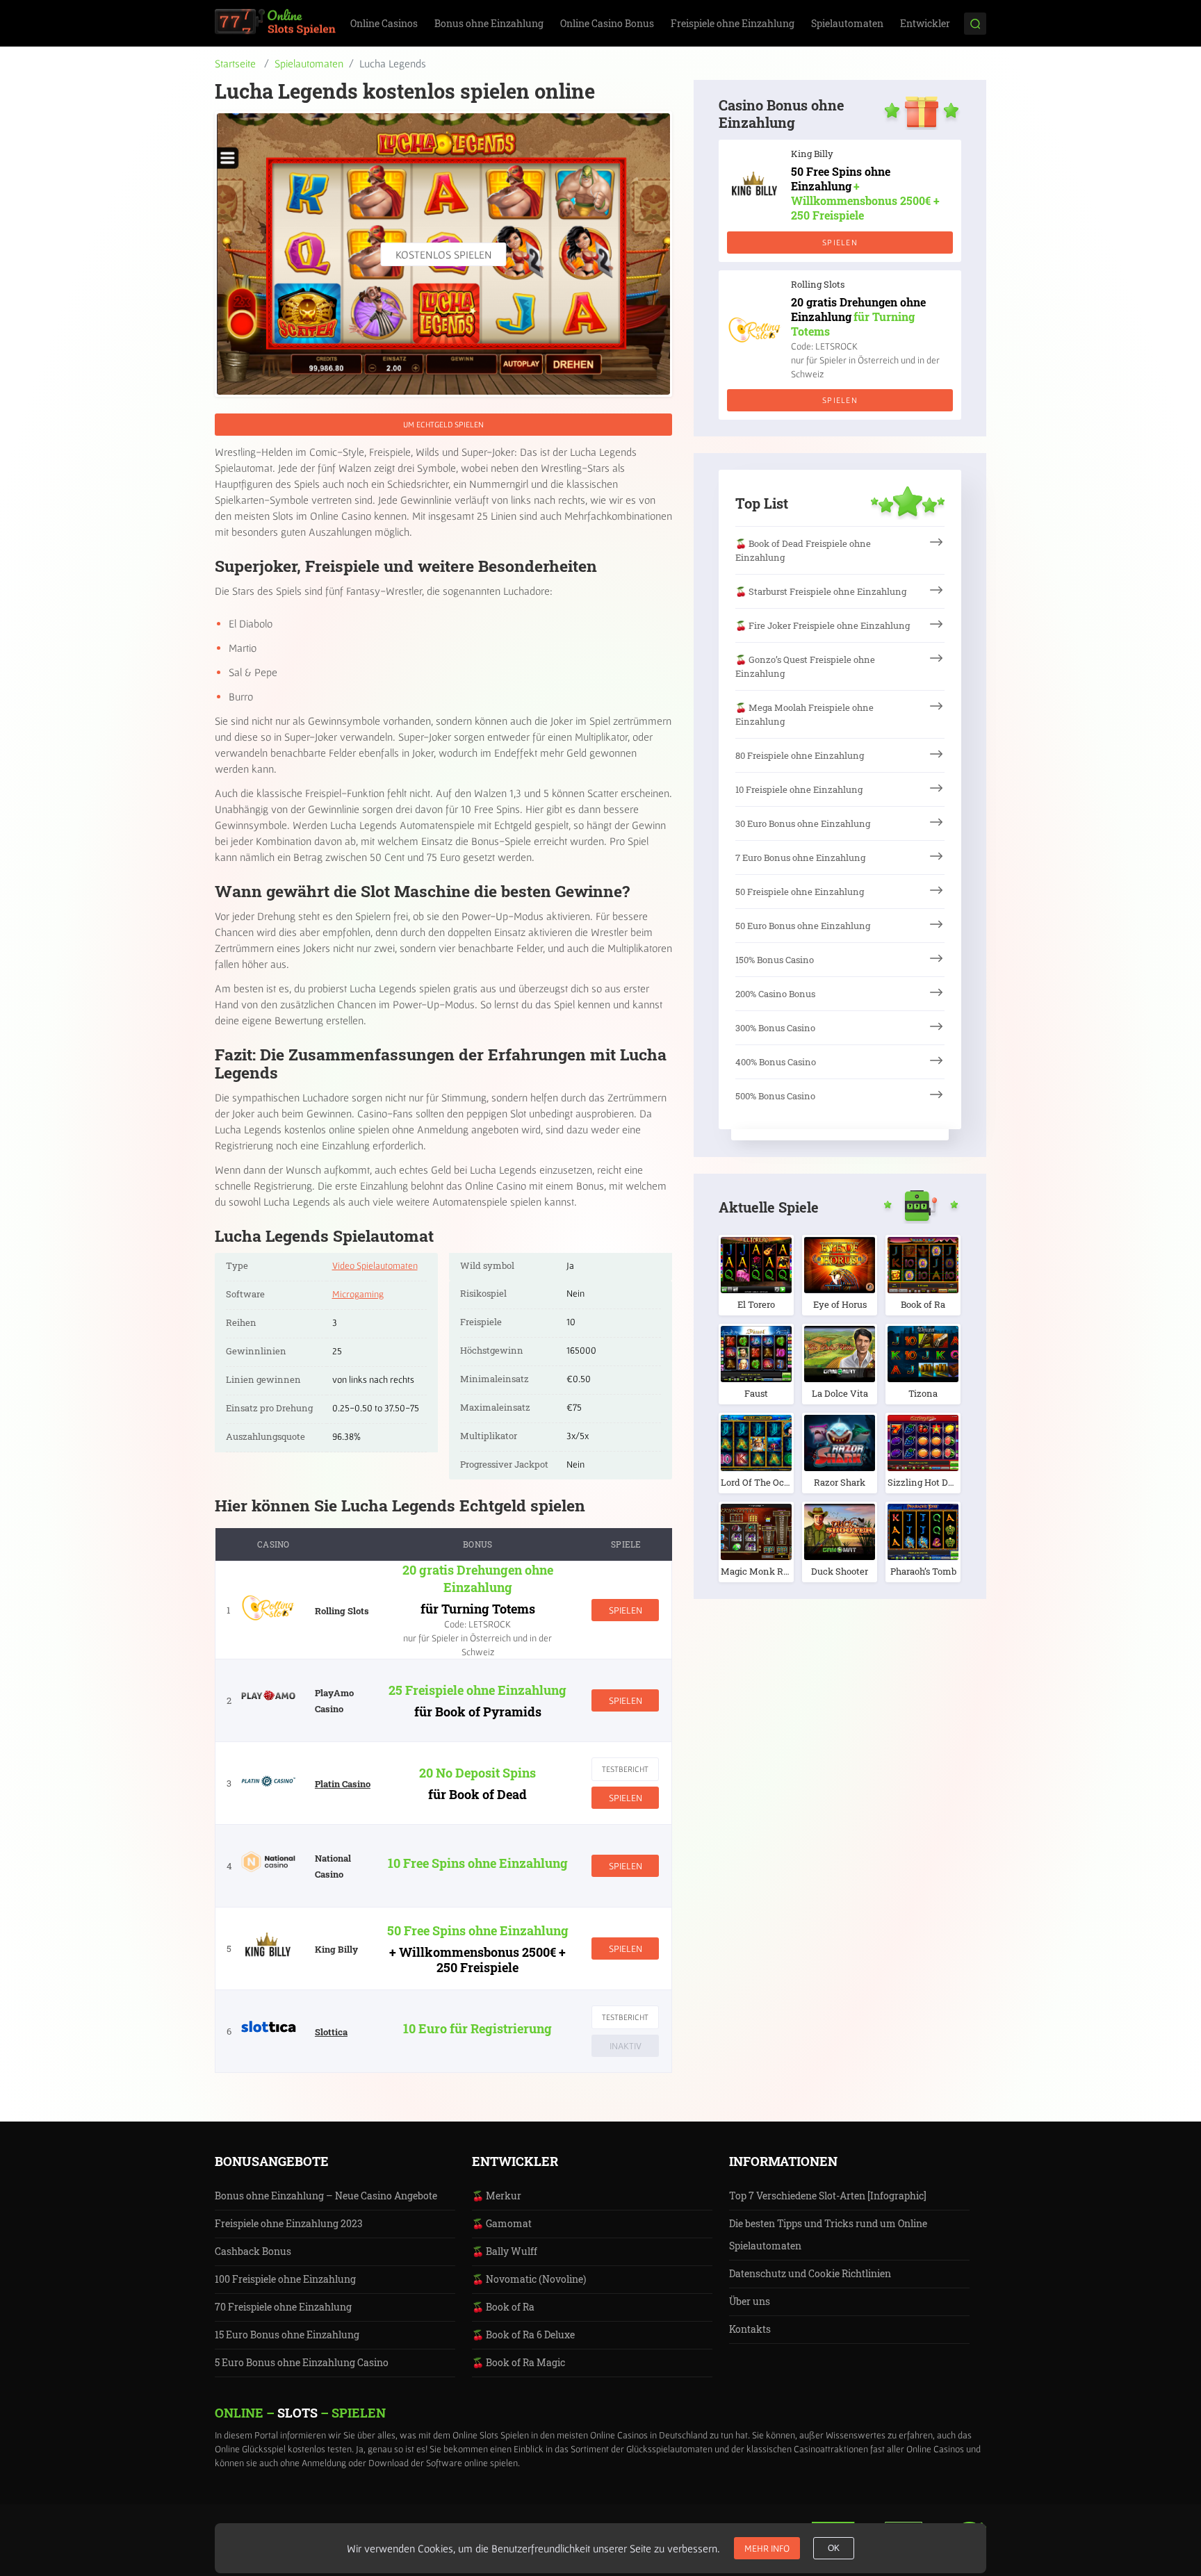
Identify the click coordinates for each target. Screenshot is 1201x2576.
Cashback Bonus (253, 2251)
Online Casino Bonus (607, 23)
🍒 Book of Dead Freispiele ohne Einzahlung (803, 550)
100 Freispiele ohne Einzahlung (285, 2279)
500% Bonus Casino (775, 1096)
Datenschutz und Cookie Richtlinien (810, 2273)
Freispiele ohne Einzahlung (733, 23)
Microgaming (358, 1294)
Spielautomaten (847, 23)
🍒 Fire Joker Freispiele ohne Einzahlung (823, 625)
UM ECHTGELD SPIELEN (443, 424)
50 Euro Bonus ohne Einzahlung (803, 926)
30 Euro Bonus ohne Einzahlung (803, 823)
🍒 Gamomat (502, 2223)
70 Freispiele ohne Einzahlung (283, 2307)
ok (834, 2548)
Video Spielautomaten (375, 1265)
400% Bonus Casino (776, 1062)
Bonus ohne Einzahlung (489, 23)
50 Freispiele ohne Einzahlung (800, 892)
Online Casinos (384, 23)
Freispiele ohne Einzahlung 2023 (289, 2223)
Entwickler (925, 23)
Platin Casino (343, 1784)
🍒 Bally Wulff (505, 2251)
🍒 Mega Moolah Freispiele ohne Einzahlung (804, 714)
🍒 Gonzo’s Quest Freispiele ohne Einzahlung (805, 666)
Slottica (331, 2032)
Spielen (626, 1610)
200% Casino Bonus (775, 994)
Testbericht (625, 1769)
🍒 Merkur (497, 2196)
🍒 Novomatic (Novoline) (529, 2279)
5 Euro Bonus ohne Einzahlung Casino (302, 2362)
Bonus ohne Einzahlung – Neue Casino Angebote (326, 2196)
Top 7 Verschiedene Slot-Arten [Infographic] (828, 2196)
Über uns (750, 2301)
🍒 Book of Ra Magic (518, 2362)
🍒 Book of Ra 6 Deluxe (523, 2335)
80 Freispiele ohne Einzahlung (800, 755)
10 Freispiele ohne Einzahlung (799, 789)
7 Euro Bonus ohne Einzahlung (800, 858)
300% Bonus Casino (775, 1028)
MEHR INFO (767, 2548)
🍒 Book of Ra (503, 2307)
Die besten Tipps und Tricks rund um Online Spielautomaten (828, 2234)
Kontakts (750, 2329)
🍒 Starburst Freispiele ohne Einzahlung (821, 591)
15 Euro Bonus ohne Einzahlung (287, 2335)
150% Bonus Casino (775, 960)
